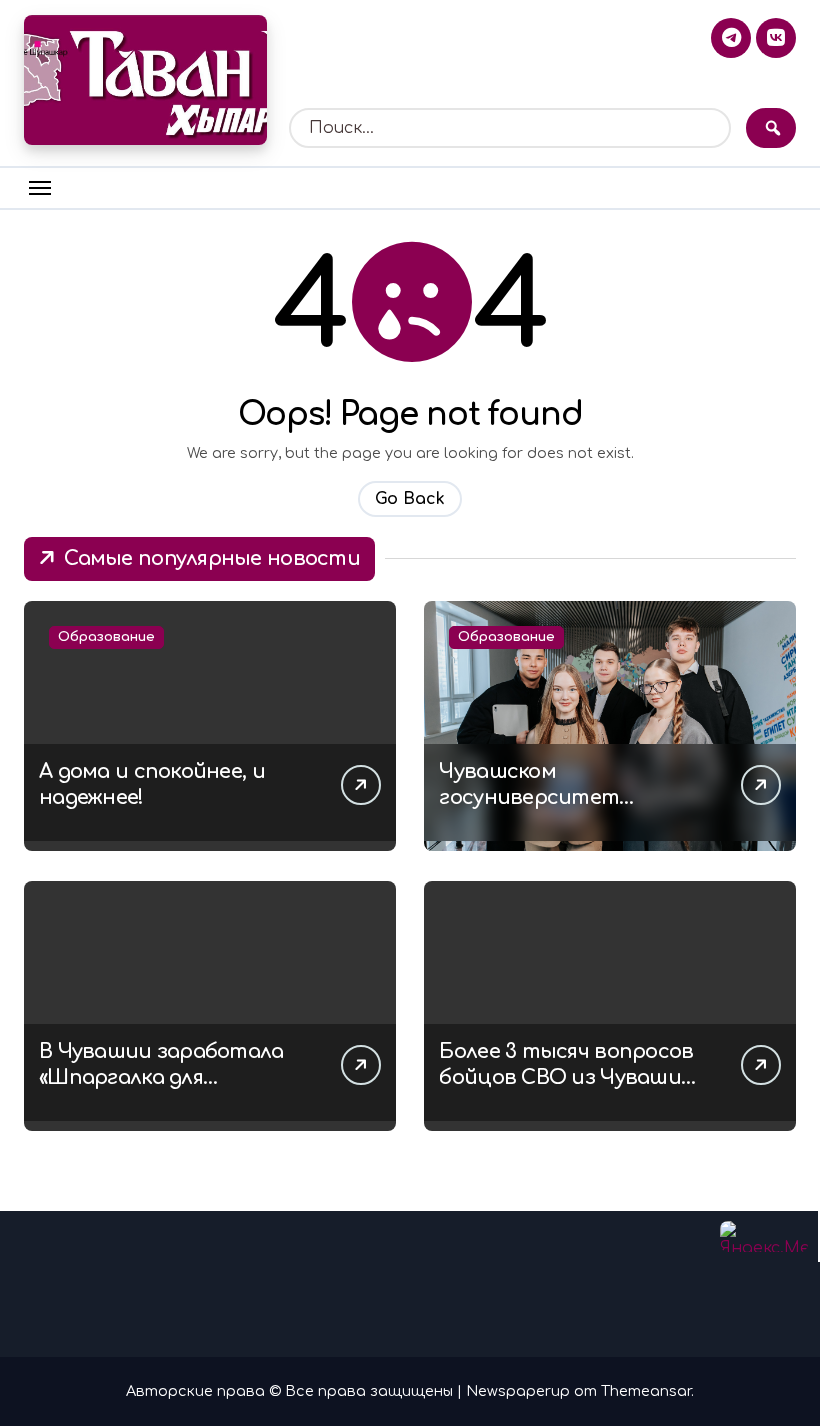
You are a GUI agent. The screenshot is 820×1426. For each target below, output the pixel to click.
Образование (106, 637)
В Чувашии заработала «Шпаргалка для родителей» (161, 1077)
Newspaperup (518, 1391)
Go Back (410, 499)
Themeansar (646, 1391)
